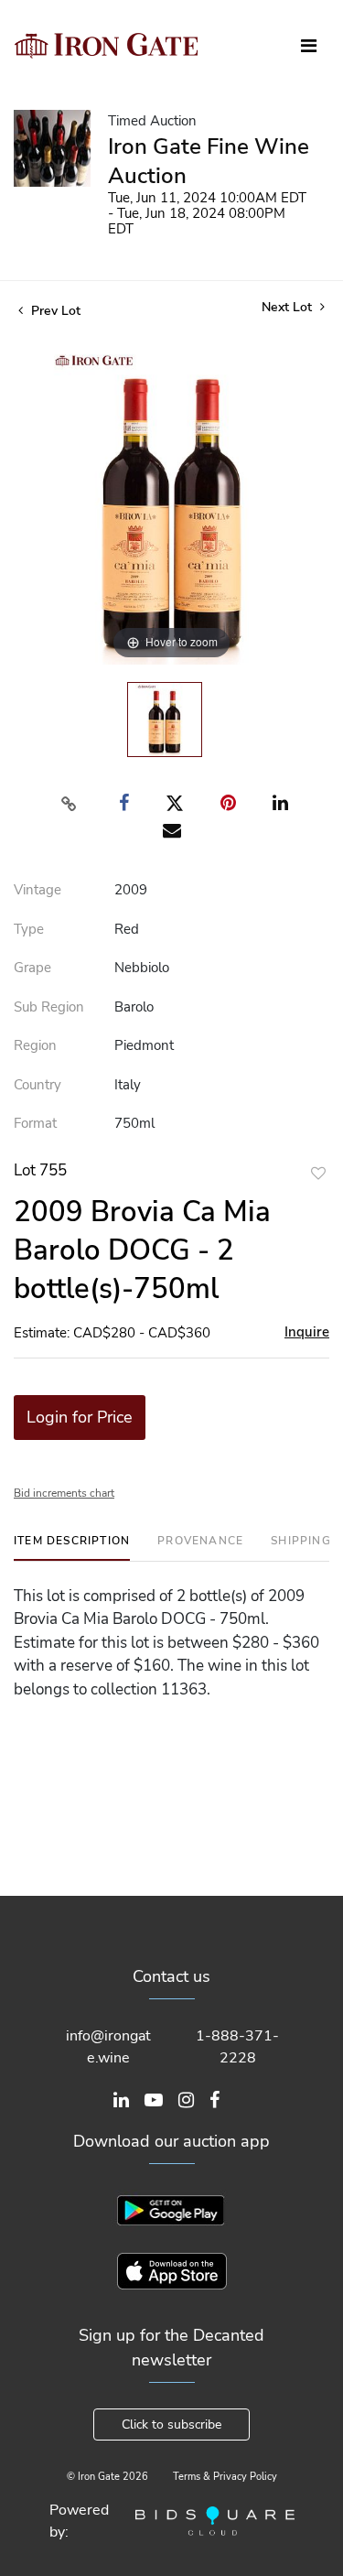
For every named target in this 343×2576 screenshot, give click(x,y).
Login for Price (80, 1417)
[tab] (72, 1548)
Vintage (38, 890)
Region (35, 1045)
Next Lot (289, 307)
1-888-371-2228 (237, 2047)
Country (38, 1085)
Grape (32, 968)
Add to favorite (318, 1173)
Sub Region (49, 1007)
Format (35, 1123)
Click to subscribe (171, 2424)
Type (29, 929)
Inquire (307, 1332)
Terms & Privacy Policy (225, 2477)
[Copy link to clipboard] (69, 804)
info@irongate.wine (108, 2047)
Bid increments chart (64, 1493)
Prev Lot (54, 311)
